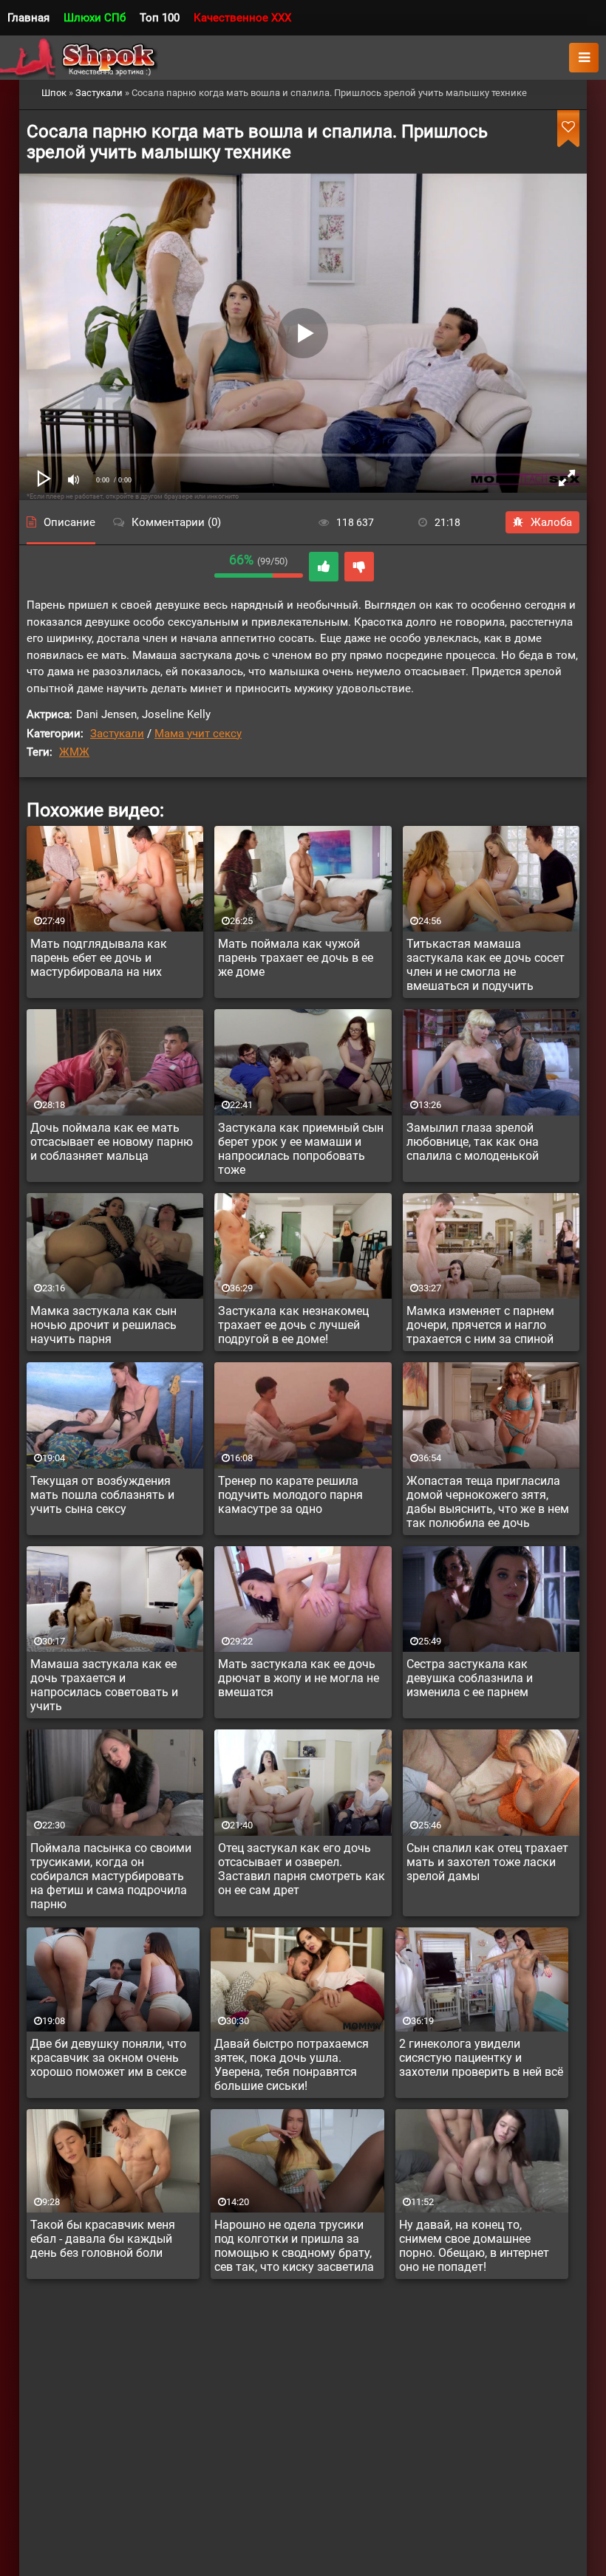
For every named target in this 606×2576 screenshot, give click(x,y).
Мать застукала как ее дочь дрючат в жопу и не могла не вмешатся (299, 1678)
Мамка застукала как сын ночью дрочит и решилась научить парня (103, 1325)
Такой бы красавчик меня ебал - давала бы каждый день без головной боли (103, 2239)
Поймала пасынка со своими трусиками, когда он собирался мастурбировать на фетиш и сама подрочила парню (111, 1876)
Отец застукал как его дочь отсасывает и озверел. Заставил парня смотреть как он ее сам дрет (302, 1869)
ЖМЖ (74, 752)
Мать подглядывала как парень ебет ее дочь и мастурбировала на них (99, 958)
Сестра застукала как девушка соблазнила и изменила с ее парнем (470, 1678)
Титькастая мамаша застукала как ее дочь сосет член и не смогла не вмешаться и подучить (486, 965)
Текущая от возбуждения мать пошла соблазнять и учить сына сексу (102, 1495)
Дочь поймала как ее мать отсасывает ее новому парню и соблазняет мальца (112, 1142)
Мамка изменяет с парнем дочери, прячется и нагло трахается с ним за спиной (480, 1325)
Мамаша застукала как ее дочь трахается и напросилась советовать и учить (104, 1685)
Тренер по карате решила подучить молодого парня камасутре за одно (290, 1495)
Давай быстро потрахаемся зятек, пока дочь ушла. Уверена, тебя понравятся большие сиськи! (292, 2065)
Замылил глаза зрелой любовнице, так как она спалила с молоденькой (473, 1142)
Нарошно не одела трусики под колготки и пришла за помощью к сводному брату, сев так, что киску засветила (294, 2246)
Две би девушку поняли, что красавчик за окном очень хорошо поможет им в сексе (108, 2058)
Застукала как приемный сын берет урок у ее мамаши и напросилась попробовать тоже (301, 1149)
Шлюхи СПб (95, 18)
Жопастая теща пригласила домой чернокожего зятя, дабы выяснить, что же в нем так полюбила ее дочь (488, 1502)
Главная (28, 18)
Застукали (117, 734)
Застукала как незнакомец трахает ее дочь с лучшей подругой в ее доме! (293, 1325)
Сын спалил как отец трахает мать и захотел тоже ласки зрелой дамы (487, 1862)
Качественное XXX (242, 18)
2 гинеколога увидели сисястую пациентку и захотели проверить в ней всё (481, 2058)
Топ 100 (160, 18)
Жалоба (551, 522)
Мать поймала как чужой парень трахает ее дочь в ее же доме (296, 958)
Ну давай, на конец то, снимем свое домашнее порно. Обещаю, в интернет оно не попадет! (474, 2246)
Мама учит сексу (198, 734)
